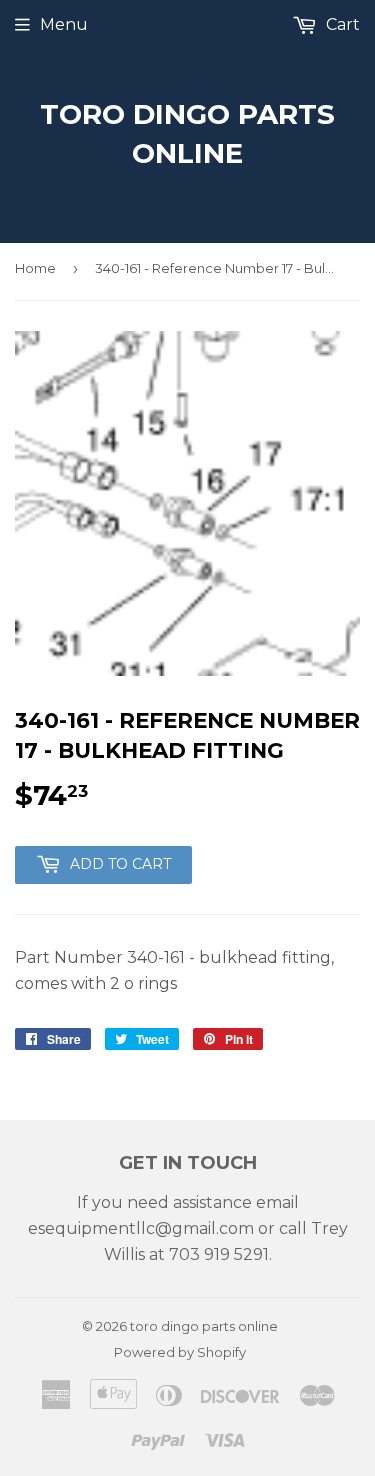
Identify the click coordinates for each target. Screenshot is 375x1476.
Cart (341, 24)
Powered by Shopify (180, 1352)
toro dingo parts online (187, 133)
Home (35, 268)
